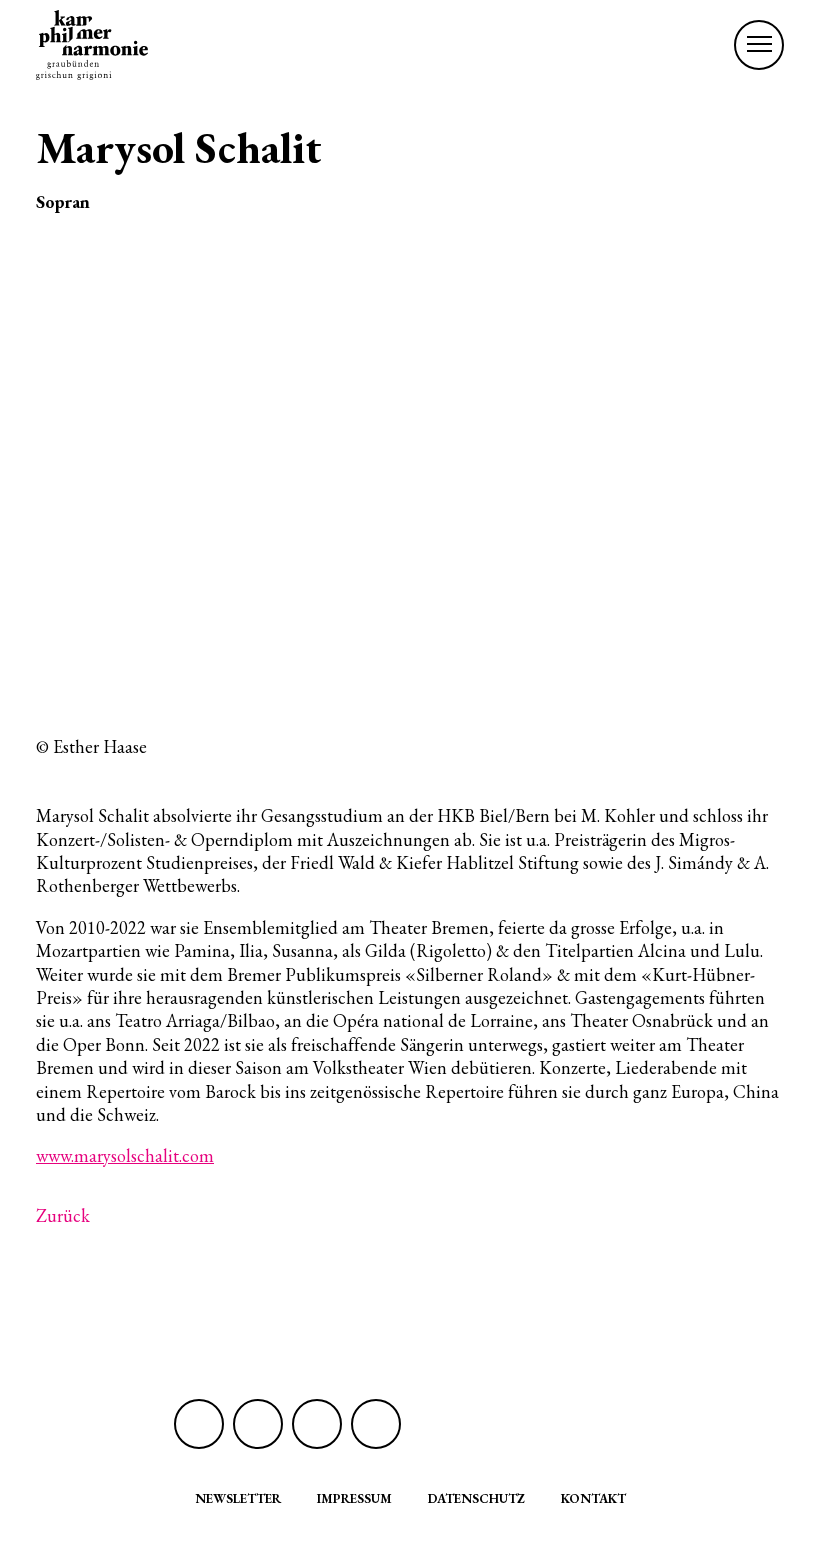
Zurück (63, 1215)
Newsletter (238, 1498)
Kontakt (593, 1498)
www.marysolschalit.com (125, 1155)
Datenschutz (476, 1498)
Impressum (354, 1498)
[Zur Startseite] (92, 45)
